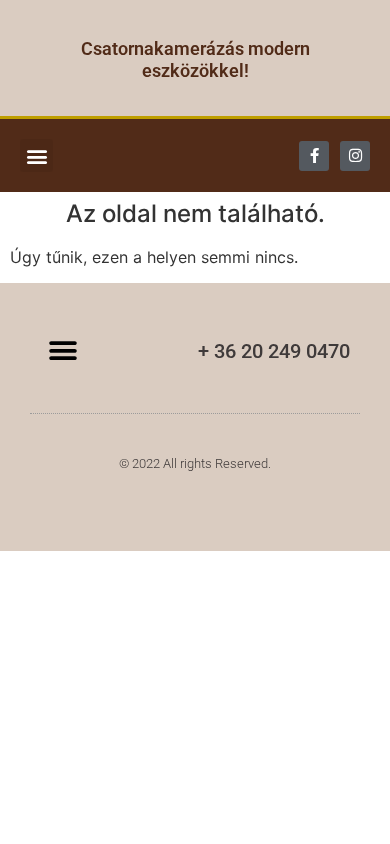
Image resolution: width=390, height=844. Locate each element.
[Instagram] (355, 156)
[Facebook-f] (314, 156)
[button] (36, 155)
